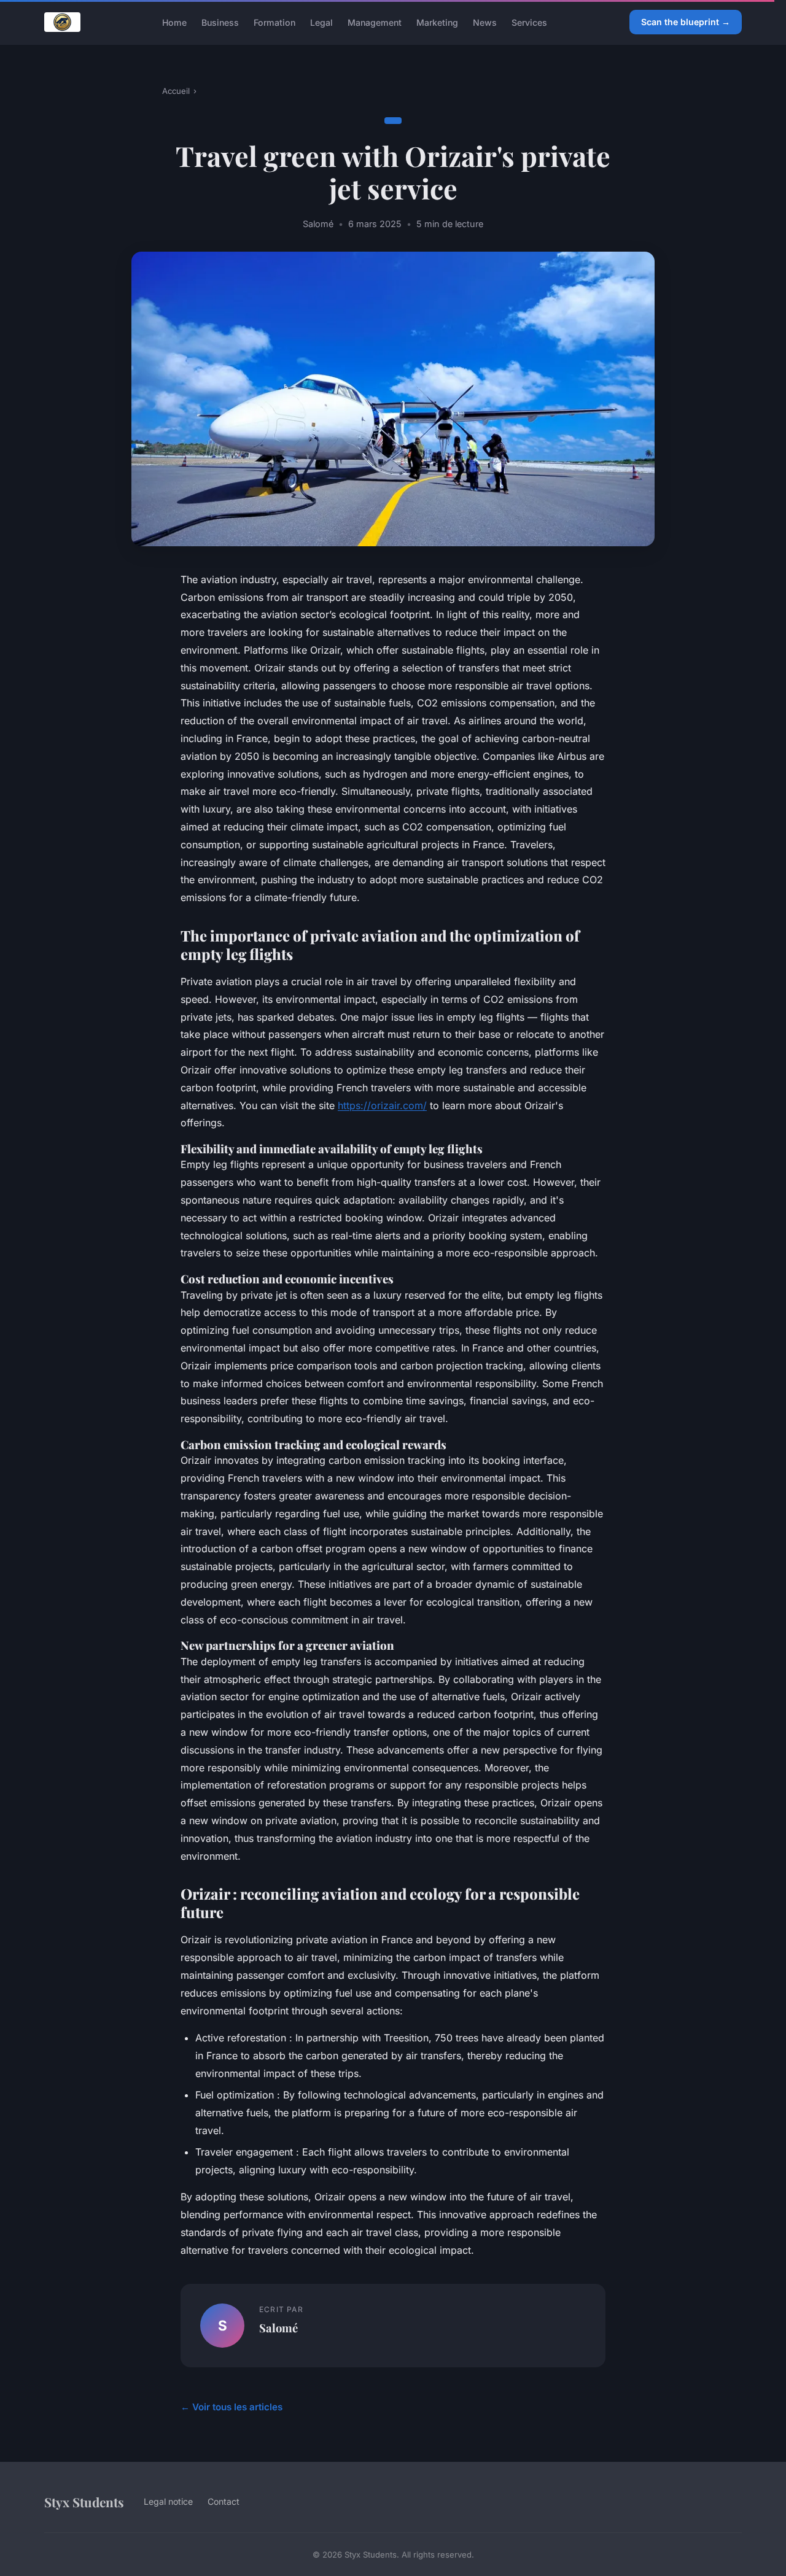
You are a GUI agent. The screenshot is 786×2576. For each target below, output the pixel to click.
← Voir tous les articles (232, 2407)
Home (174, 22)
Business (220, 22)
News (485, 22)
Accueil (176, 91)
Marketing (437, 22)
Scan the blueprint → (686, 22)
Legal (321, 22)
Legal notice (168, 2501)
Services (529, 22)
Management (375, 22)
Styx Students (84, 2502)
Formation (274, 22)
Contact (224, 2501)
